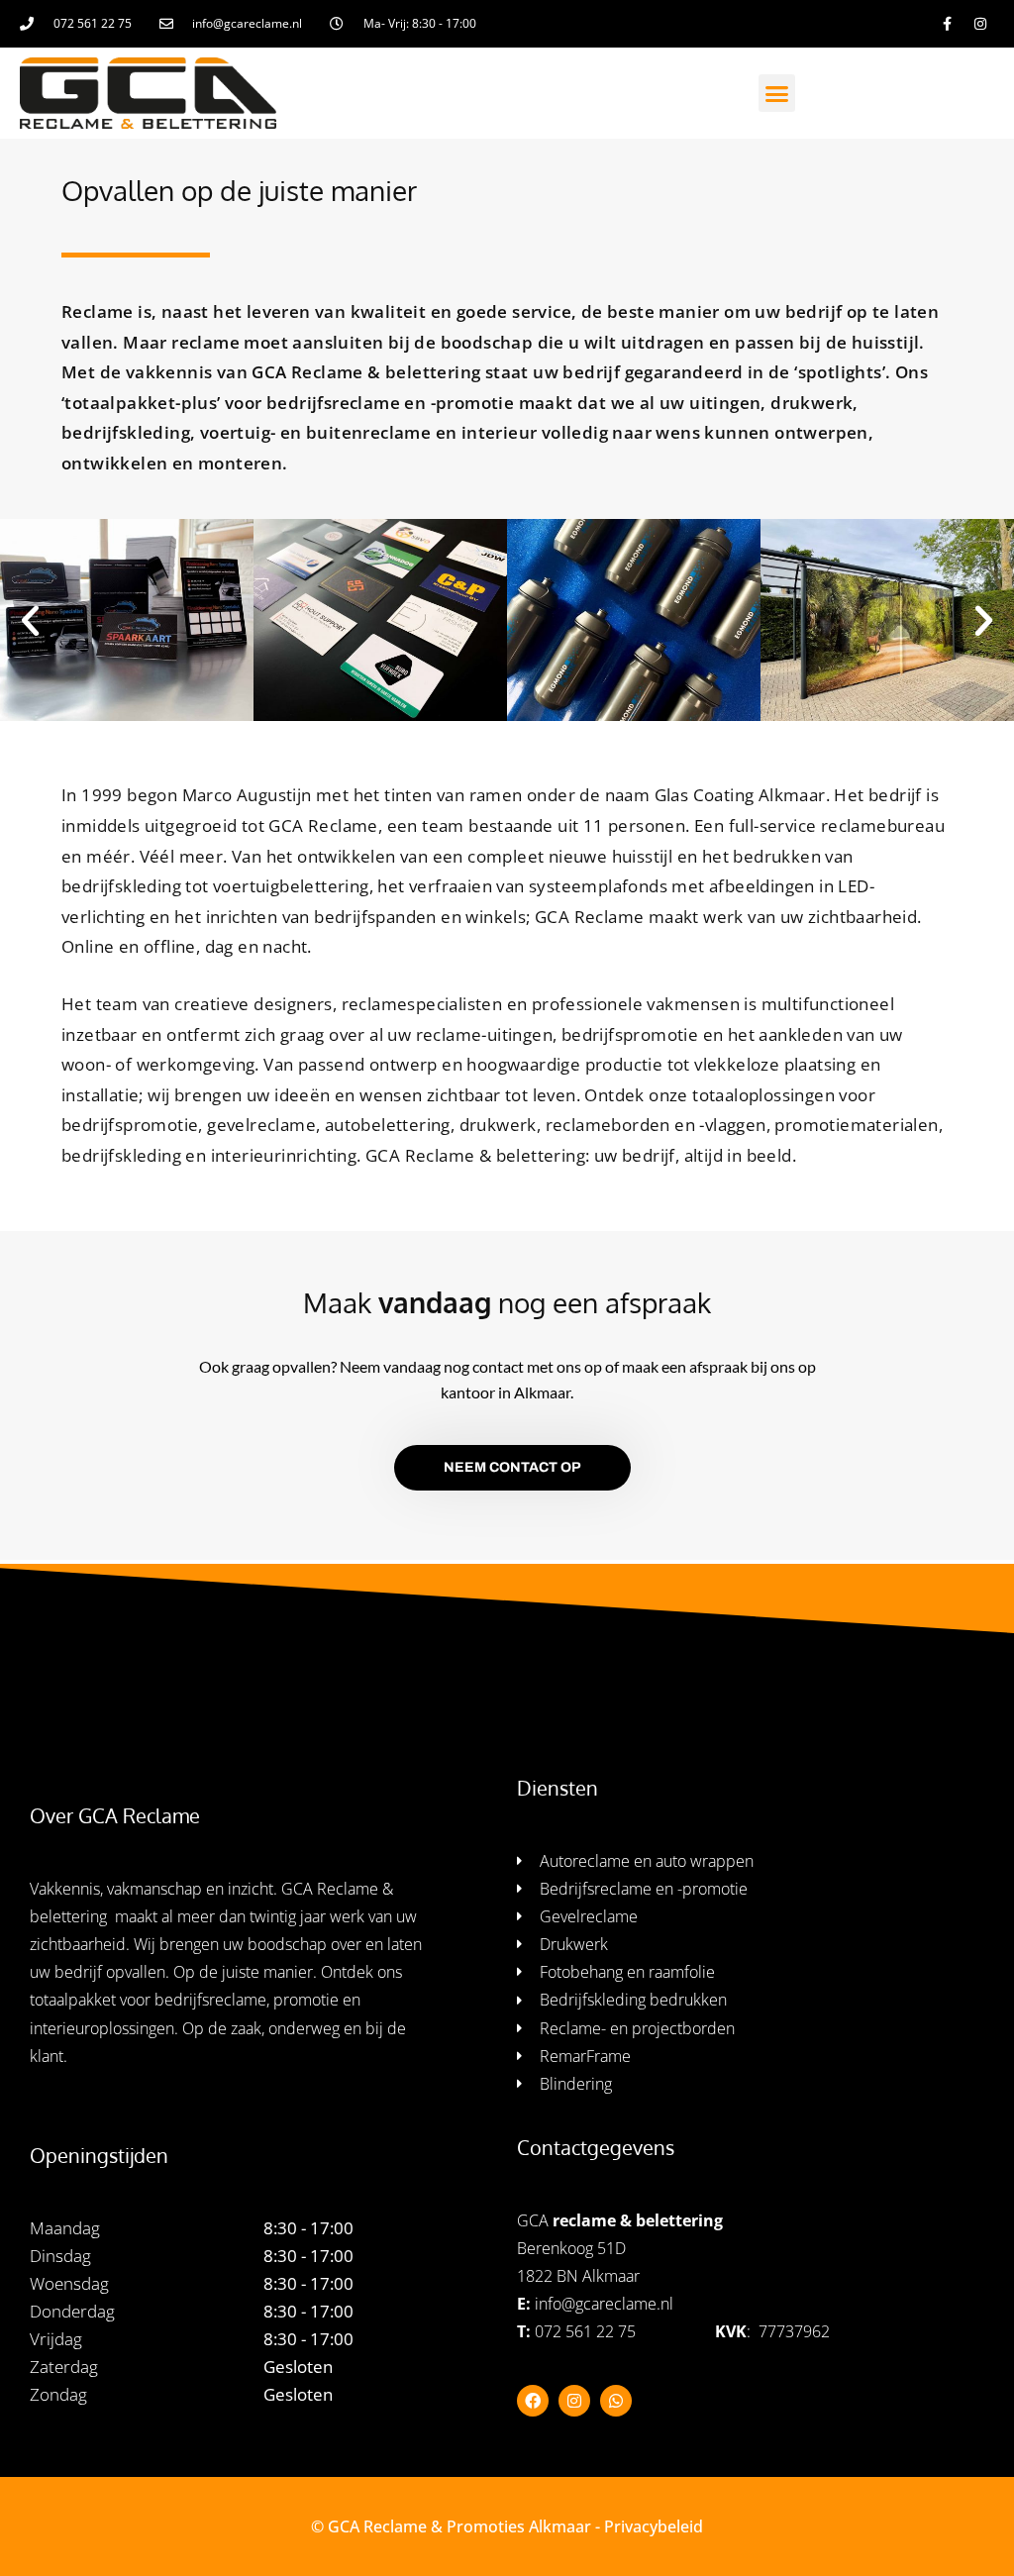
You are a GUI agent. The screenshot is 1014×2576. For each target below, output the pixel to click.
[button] (777, 93)
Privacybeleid (654, 2526)
